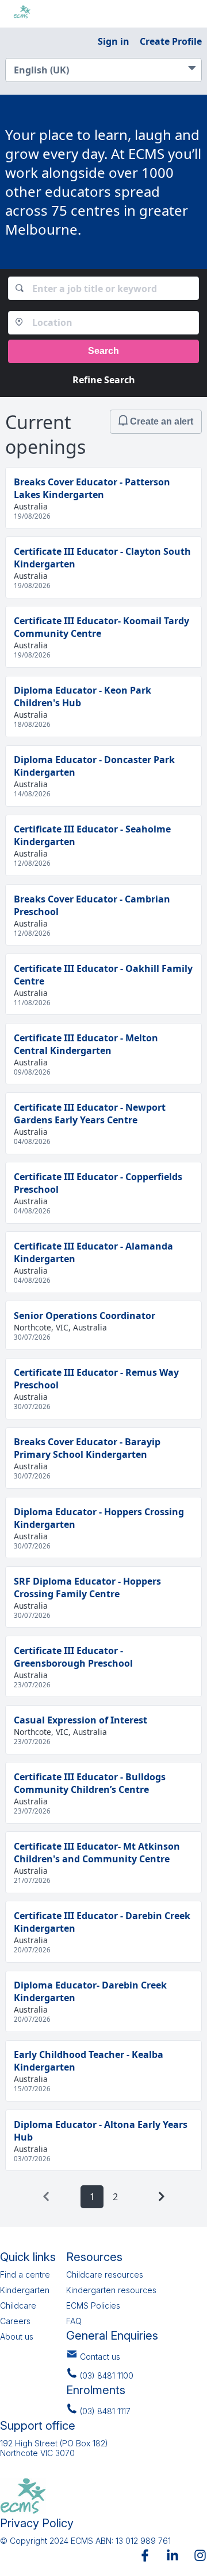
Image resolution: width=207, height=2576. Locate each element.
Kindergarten (25, 2290)
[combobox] (104, 288)
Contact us (100, 2357)
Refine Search (104, 380)
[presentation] (46, 2196)
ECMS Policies (93, 2305)
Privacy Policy (37, 2523)
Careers (15, 2321)
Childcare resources (105, 2275)
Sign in (114, 41)
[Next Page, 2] (161, 2196)
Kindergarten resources (111, 2290)
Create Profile (171, 41)
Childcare (18, 2305)
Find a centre (25, 2275)
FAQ (74, 2321)
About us (17, 2336)
